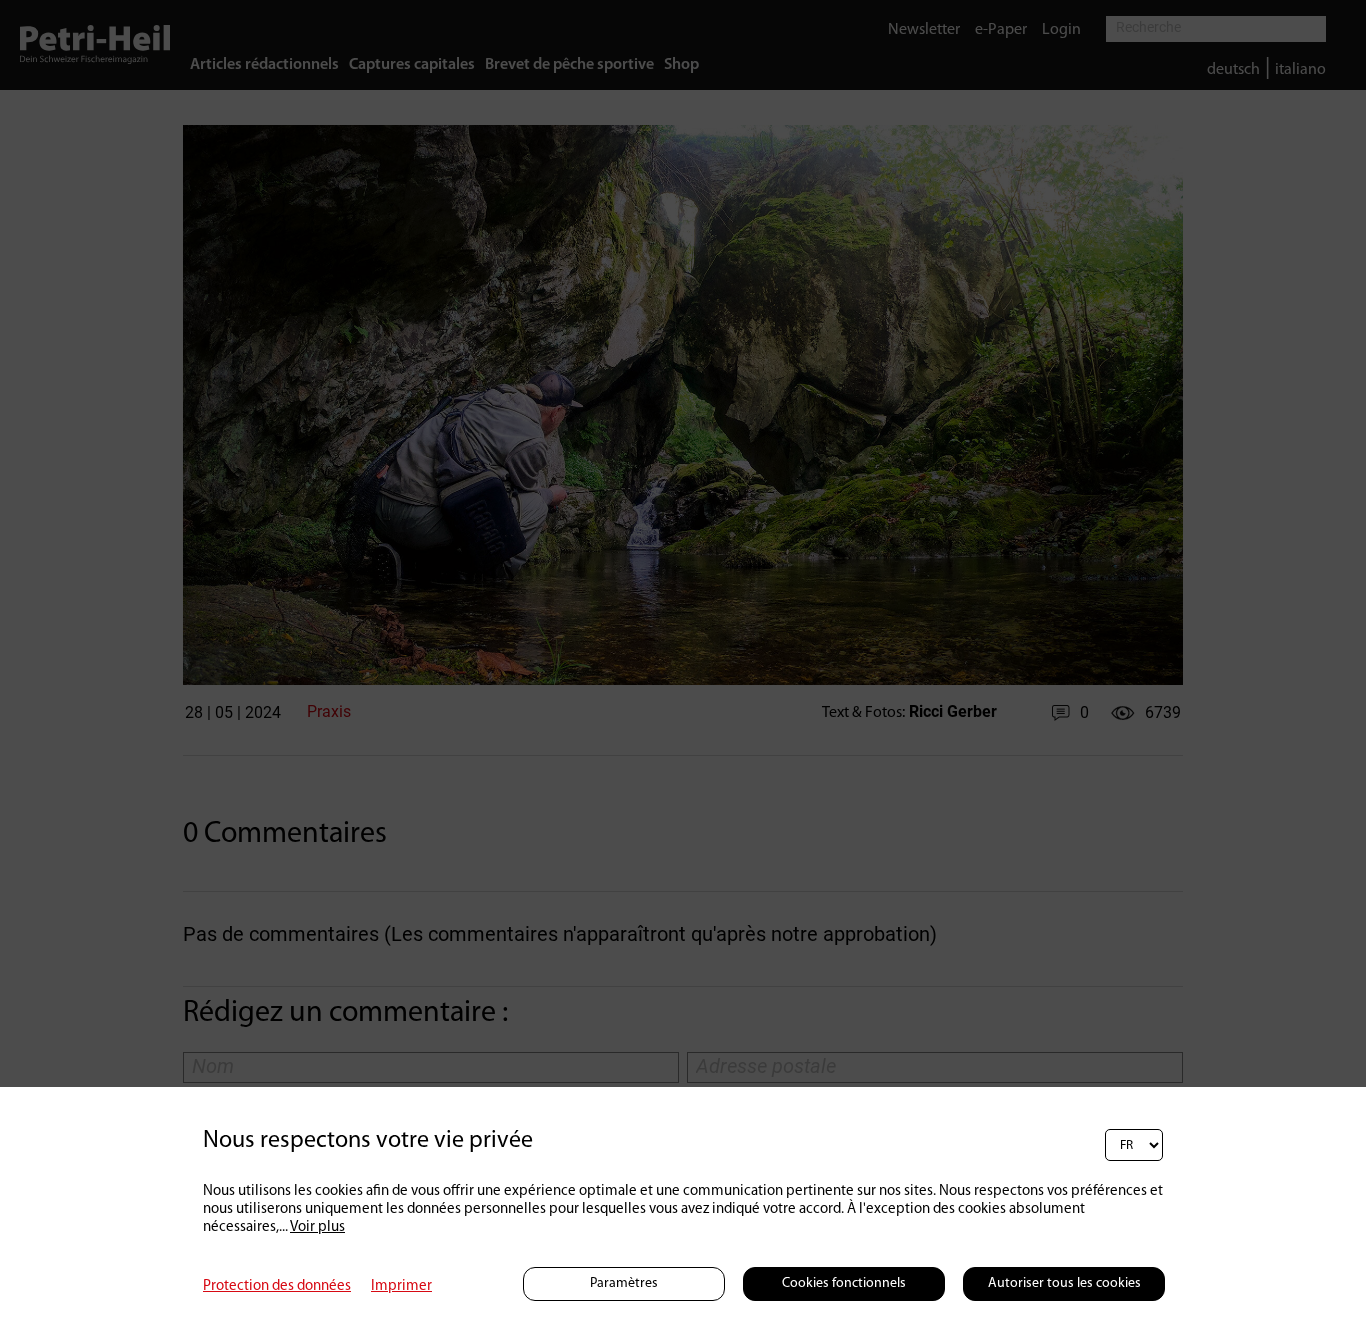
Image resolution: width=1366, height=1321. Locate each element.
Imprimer (401, 1286)
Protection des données (277, 1286)
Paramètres (624, 1283)
